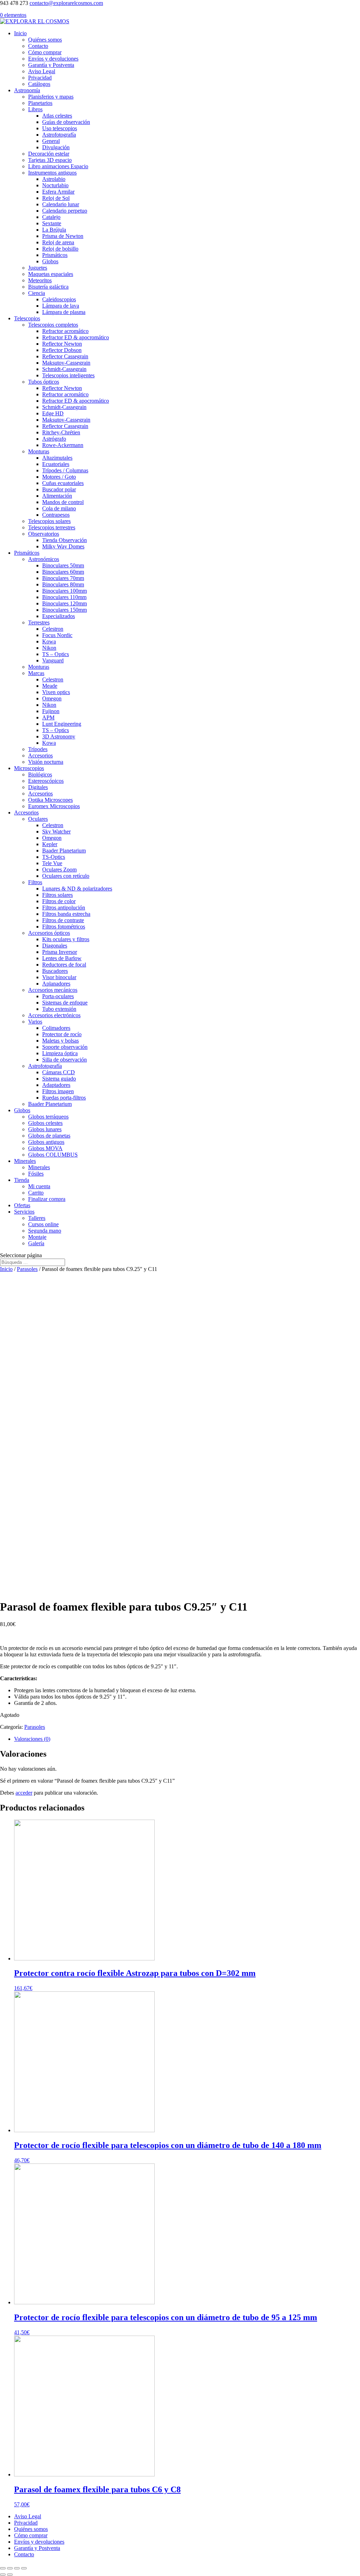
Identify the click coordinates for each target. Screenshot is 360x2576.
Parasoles (27, 1269)
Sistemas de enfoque (65, 1003)
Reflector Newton (62, 344)
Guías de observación (66, 122)
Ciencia (37, 293)
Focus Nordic (57, 635)
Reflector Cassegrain (65, 356)
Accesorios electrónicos (54, 1015)
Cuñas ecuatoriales (63, 483)
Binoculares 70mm (63, 578)
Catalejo (51, 217)
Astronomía (27, 90)
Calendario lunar (61, 204)
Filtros (35, 882)
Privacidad (40, 78)
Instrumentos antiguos (52, 173)
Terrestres (39, 622)
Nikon (49, 648)
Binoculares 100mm (65, 591)
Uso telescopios (60, 128)
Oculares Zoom (59, 870)
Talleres (37, 1218)
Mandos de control (63, 502)
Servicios (24, 1212)
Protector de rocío (62, 1034)
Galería (36, 1243)
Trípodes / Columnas (65, 470)
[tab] (187, 1739)
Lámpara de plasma (64, 312)
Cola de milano (59, 508)
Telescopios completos (53, 325)
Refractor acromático (65, 331)
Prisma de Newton (63, 236)
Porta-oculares (58, 996)
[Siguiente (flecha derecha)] (10, 2575)
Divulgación (56, 147)
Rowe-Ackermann (63, 445)
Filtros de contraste (63, 920)
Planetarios (40, 103)
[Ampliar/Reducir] (24, 2568)
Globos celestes (45, 1123)
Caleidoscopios (59, 299)
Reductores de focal (64, 965)
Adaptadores (56, 1085)
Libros (35, 109)
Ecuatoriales (56, 464)
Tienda (22, 1180)
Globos (50, 261)
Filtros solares (57, 895)
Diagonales (55, 946)
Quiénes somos (45, 40)
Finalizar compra (47, 1199)
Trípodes (38, 749)
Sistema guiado (59, 1079)
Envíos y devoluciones (53, 59)
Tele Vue (52, 863)
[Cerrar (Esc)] (3, 2568)
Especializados (59, 616)
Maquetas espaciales (51, 274)
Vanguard (53, 660)
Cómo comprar (45, 52)
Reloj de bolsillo (60, 249)
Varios (35, 1022)
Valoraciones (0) (32, 1739)
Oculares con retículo (66, 876)
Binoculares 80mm (63, 584)
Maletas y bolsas (60, 1041)
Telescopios (27, 318)
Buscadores (55, 971)
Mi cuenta (39, 1186)
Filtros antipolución (64, 908)
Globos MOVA (45, 1148)
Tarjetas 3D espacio (50, 160)
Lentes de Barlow (62, 958)
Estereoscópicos (46, 781)
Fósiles (36, 1174)
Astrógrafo (54, 439)
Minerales (25, 1161)
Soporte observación (65, 1047)
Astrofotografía (59, 135)
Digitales (38, 787)
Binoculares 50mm (63, 565)
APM (48, 717)
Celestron (53, 629)
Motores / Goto (59, 477)
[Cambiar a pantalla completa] (17, 2568)
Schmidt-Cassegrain (64, 369)
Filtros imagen (58, 1091)
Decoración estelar (49, 154)
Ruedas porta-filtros (64, 1098)
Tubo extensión (59, 1009)
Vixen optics (56, 692)
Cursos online (43, 1224)
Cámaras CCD (59, 1072)
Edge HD (53, 413)
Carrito (36, 1193)
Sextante (52, 223)
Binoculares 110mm (64, 597)
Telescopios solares (49, 521)
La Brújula (54, 230)
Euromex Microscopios (54, 806)
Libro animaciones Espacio (58, 166)
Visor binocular (59, 977)
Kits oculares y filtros (66, 939)
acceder (24, 1793)
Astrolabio (54, 179)
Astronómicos (44, 559)
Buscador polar (59, 489)
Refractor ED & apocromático (76, 337)
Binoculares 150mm (65, 610)
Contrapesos (56, 515)
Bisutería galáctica (48, 287)
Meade (50, 686)
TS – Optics (56, 654)
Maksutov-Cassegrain (66, 363)
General (51, 141)
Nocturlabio (55, 185)
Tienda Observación (65, 540)
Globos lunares (45, 1129)
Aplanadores (56, 984)
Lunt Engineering (62, 724)
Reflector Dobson (62, 350)
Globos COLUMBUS (53, 1155)
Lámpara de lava (61, 306)
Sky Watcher (56, 832)
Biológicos (40, 774)
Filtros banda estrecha (66, 914)
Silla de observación (65, 1060)
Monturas (39, 451)
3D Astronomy (59, 736)
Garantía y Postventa (51, 65)
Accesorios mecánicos (53, 990)
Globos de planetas (49, 1136)
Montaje (37, 1237)
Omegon (52, 698)
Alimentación (57, 496)
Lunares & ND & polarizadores (77, 889)
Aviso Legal (42, 71)
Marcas (36, 673)
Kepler (50, 844)
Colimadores (56, 1028)
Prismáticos (55, 255)
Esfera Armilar (58, 192)
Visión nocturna (46, 762)
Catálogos (39, 84)
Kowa (49, 641)
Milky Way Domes (63, 546)
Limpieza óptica (60, 1053)
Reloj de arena (58, 242)
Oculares (38, 819)
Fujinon (51, 711)
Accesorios (40, 755)
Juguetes (38, 268)
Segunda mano (45, 1231)
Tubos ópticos (44, 382)
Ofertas (22, 1205)
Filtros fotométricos (64, 927)
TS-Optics (54, 857)
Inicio (20, 33)
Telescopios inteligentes (68, 375)
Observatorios (44, 534)
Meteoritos (40, 280)
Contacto (38, 46)
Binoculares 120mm (65, 603)
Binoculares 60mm (63, 572)
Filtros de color (59, 901)
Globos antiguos (46, 1142)
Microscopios (29, 768)
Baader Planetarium (64, 851)
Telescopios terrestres (52, 527)
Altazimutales (57, 458)
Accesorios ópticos (49, 933)
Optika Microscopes (50, 800)
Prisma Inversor (60, 952)
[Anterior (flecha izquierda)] (3, 2575)
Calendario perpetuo (65, 211)
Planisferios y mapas (51, 97)
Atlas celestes (57, 116)
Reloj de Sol (56, 198)
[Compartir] (10, 2568)
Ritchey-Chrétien (61, 432)
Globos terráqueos (48, 1117)
